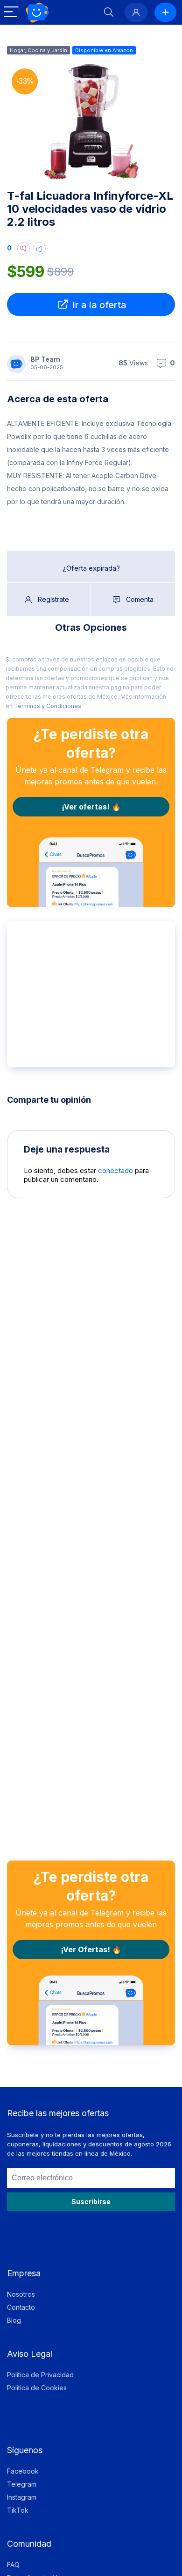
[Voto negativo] (24, 248)
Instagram (22, 2497)
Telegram (22, 2484)
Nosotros (21, 2294)
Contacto (21, 2307)
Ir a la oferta (98, 305)
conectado (115, 1170)
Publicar (165, 12)
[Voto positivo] (39, 248)
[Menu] (11, 12)
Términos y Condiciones (48, 706)
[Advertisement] (92, 993)
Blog (14, 2320)
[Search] (109, 12)
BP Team (45, 359)
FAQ (13, 2565)
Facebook (23, 2471)
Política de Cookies (37, 2388)
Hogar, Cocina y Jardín (38, 50)
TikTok (18, 2510)
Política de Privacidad (40, 2375)
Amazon (123, 50)
